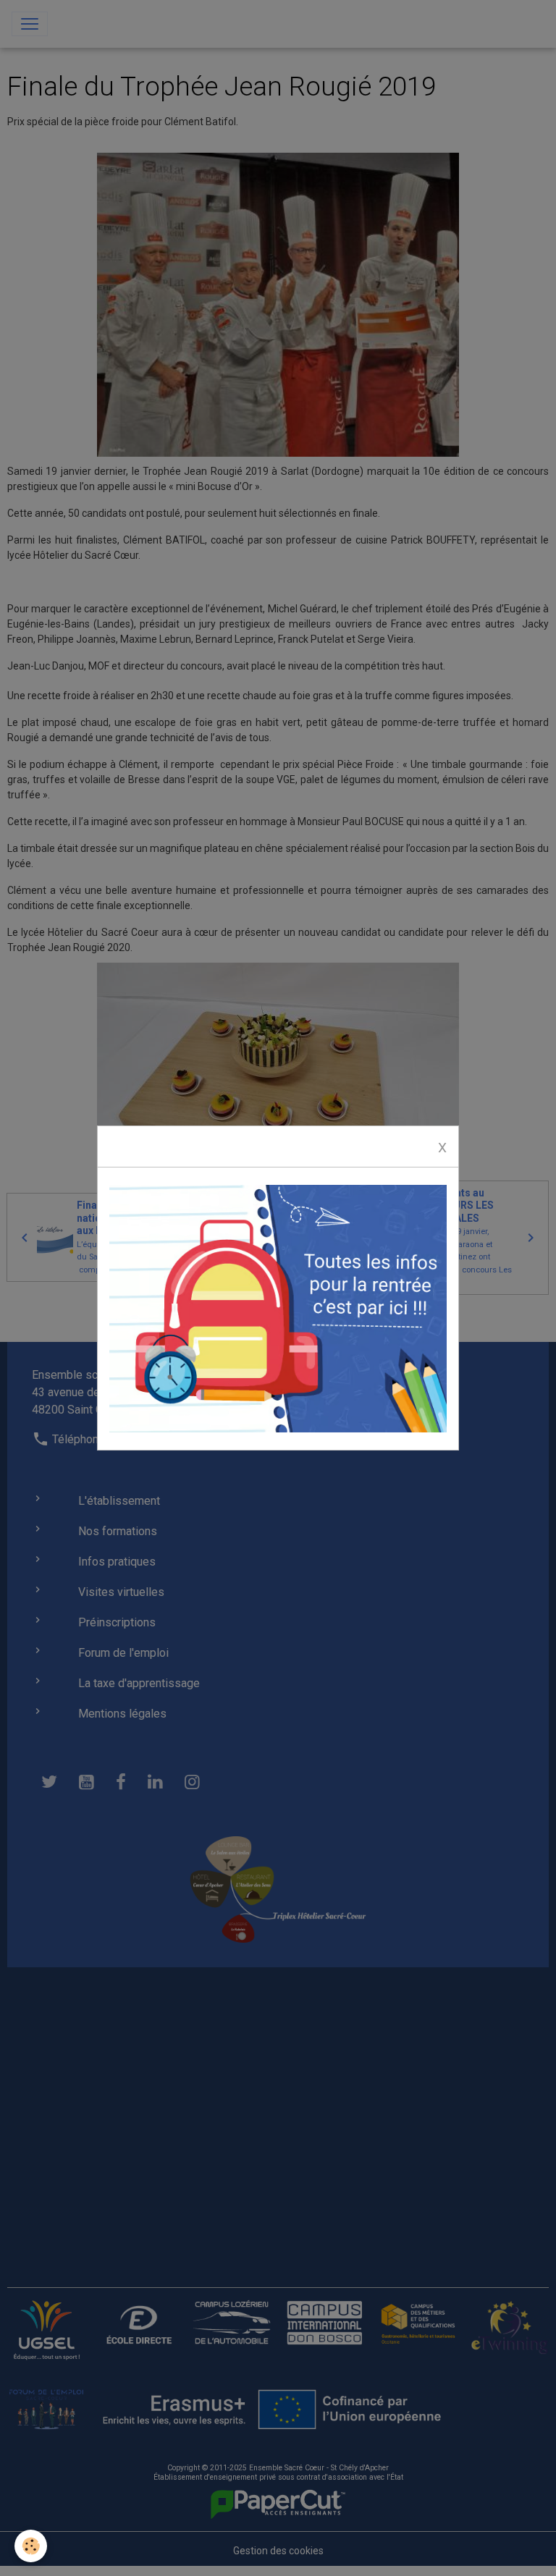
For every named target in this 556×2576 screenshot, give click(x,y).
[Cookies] (31, 2546)
